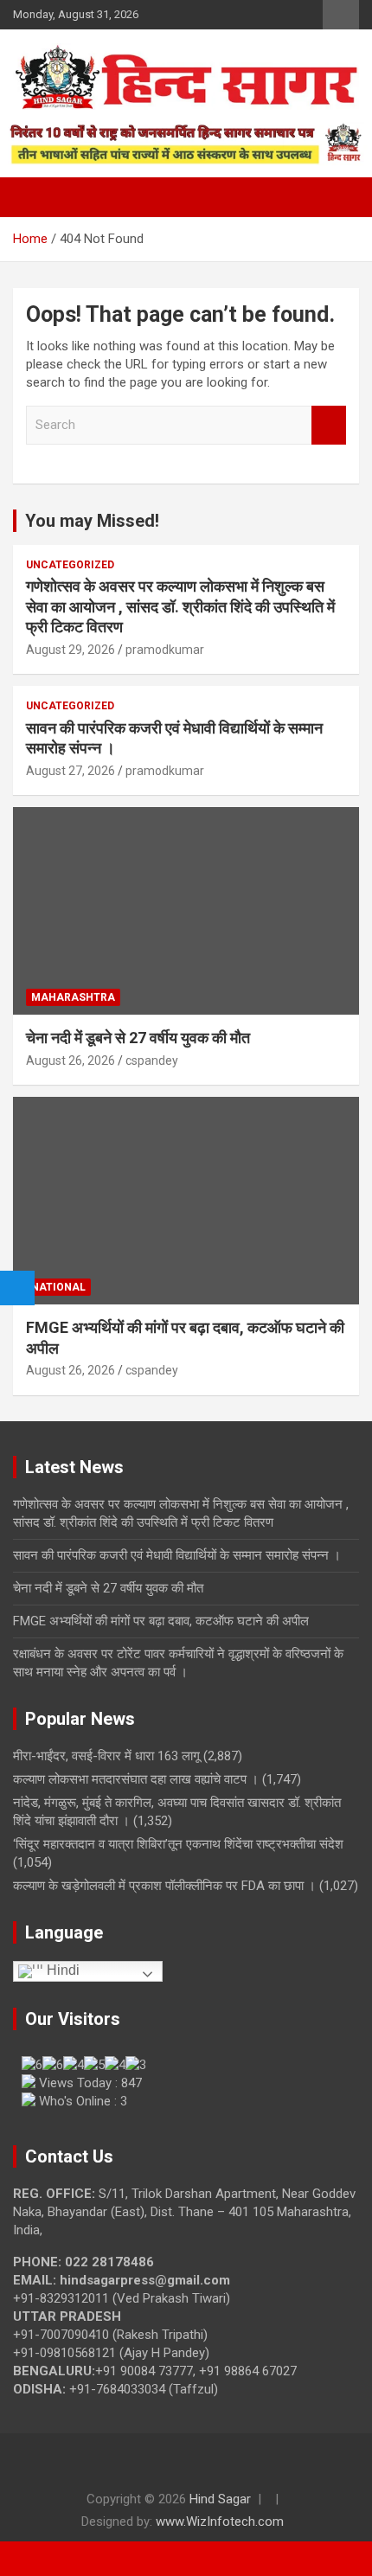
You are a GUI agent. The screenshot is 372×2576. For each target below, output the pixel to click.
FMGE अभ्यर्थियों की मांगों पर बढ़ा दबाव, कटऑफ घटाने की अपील (161, 1621)
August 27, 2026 (71, 771)
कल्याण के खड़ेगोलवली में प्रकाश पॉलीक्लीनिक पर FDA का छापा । (164, 1886)
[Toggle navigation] (35, 197)
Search (329, 425)
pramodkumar (165, 650)
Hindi (61, 1970)
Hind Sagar (220, 2499)
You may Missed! (92, 521)
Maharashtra (73, 997)
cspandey (152, 1061)
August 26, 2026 (71, 1061)
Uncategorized (70, 565)
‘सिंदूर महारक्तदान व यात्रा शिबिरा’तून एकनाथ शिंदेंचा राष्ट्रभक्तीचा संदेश (180, 1844)
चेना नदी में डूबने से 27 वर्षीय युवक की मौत (138, 1038)
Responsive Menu (341, 15)
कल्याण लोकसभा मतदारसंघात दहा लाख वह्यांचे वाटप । (136, 1779)
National (58, 1287)
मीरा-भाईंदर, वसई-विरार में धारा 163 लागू (106, 1756)
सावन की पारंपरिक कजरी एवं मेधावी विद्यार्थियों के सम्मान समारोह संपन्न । (177, 1555)
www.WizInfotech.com (220, 2522)
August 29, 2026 (71, 650)
